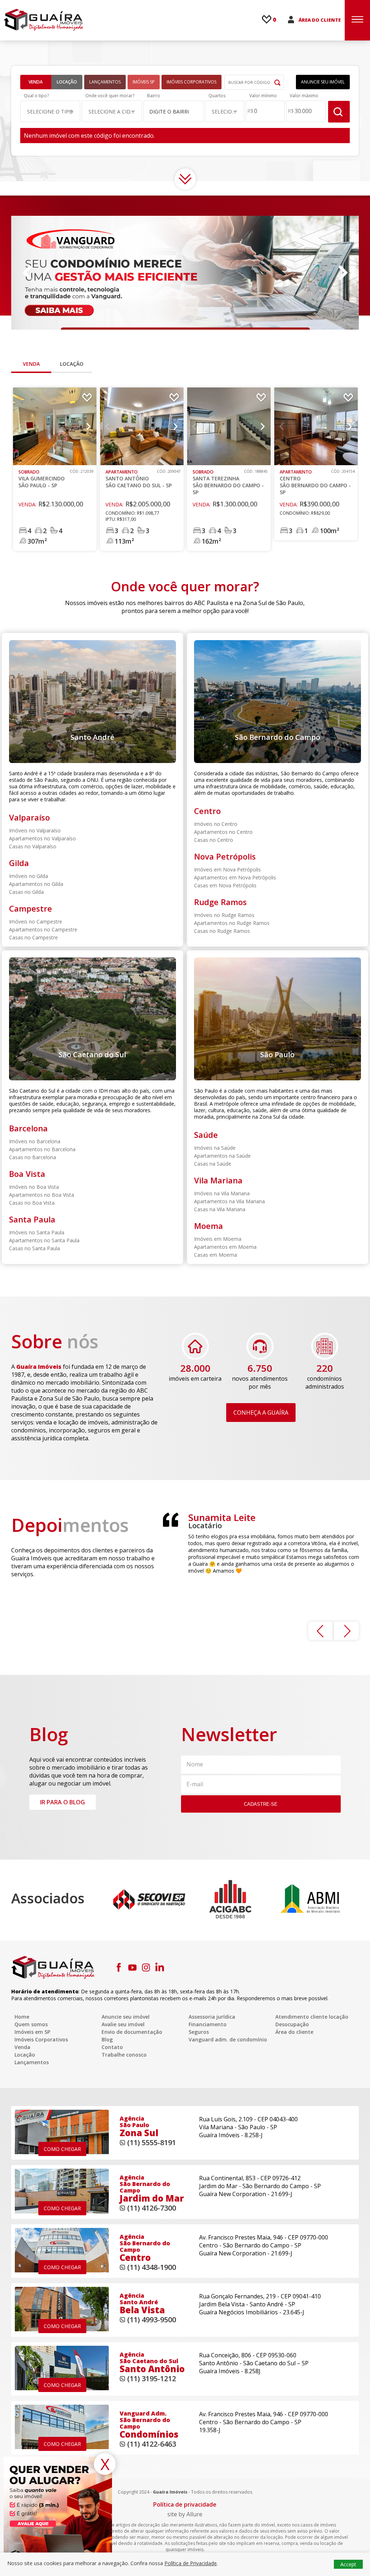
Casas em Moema (216, 1255)
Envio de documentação (132, 2032)
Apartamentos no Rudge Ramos (232, 923)
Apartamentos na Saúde (222, 1156)
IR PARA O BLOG (63, 1802)
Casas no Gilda (26, 892)
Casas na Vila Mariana (220, 1209)
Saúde (206, 1135)
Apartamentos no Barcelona (42, 1149)
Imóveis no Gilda (29, 876)
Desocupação (292, 2024)
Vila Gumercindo (42, 479)
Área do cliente (294, 2032)
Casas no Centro (214, 840)
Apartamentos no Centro (223, 832)
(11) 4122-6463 (152, 2444)
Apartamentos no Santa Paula (44, 1240)
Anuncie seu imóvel (126, 2017)
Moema (208, 1226)
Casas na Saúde (213, 1164)
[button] (50, 111)
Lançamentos (32, 2062)
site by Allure (185, 2514)
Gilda (19, 863)
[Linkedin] (160, 1967)
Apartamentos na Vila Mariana (229, 1201)
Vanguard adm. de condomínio (228, 2039)
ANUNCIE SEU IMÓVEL (323, 82)
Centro (315, 482)
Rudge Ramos (220, 902)
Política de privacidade (185, 2504)
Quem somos (31, 2024)
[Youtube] (132, 1967)
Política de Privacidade (191, 2563)
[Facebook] (119, 1967)
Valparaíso (29, 817)
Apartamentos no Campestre (43, 929)
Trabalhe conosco (124, 2055)
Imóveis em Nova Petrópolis (227, 869)
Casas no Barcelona (33, 1157)
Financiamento (208, 2024)
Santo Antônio (139, 479)
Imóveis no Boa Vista (34, 1187)
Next (343, 273)
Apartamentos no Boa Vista (42, 1195)
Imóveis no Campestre (36, 921)
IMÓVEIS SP (144, 82)
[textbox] (170, 112)
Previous (27, 273)
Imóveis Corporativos (41, 2039)
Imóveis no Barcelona (35, 1141)
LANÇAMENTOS (105, 82)
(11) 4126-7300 (152, 2208)
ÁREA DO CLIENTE (320, 20)
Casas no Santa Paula (35, 1248)
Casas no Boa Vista (32, 1203)
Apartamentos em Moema (225, 1247)
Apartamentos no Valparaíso (42, 838)
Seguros (199, 2032)
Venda (36, 82)
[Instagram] (146, 1967)
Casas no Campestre (33, 937)
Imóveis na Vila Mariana (222, 1193)
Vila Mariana (218, 1180)
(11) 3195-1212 (152, 2378)
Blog (107, 2039)
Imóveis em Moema (218, 1239)
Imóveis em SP (32, 2032)
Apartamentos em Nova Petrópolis (235, 877)
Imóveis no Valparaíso (35, 830)
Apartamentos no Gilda (36, 884)
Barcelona (28, 1128)
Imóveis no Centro (216, 824)
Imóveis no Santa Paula (37, 1232)
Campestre (31, 908)
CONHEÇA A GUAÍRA (261, 1413)
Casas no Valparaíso (33, 846)
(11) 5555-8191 (152, 2142)
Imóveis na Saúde (215, 1148)
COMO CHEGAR (62, 2149)
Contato (112, 2047)
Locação (67, 82)
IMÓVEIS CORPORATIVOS (192, 82)
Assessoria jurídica (212, 2017)
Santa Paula (32, 1219)
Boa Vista (27, 1174)
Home (22, 2017)
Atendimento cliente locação (312, 2017)
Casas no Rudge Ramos (222, 931)
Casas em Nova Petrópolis (225, 885)
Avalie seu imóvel (123, 2024)
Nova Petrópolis (225, 856)
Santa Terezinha (228, 482)
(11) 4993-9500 (152, 2320)
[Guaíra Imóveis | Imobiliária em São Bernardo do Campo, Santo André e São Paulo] (43, 20)
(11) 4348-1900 (152, 2267)
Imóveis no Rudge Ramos (224, 915)
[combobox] (174, 111)
